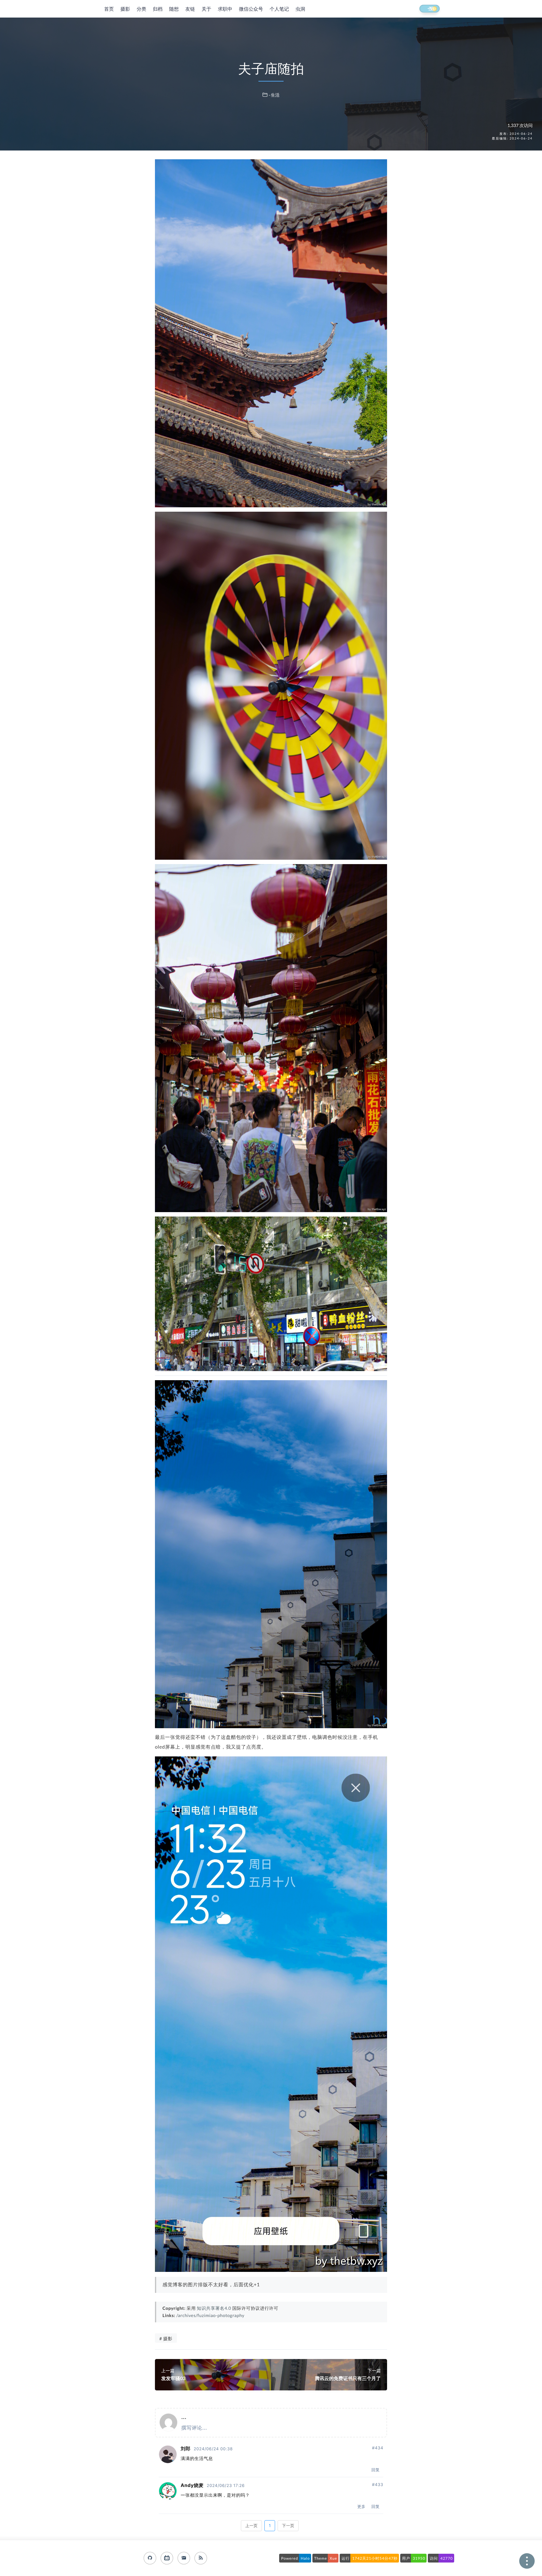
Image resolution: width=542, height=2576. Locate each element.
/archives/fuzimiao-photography (210, 2315)
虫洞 (300, 9)
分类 (142, 9)
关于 (207, 9)
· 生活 (274, 95)
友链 (190, 9)
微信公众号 (251, 9)
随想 (174, 9)
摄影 (125, 9)
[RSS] (201, 2558)
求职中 (225, 9)
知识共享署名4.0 (214, 2308)
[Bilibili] (167, 2558)
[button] (424, 9)
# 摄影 (166, 2338)
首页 (109, 9)
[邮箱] (184, 2558)
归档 (158, 9)
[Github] (150, 2558)
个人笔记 (279, 9)
